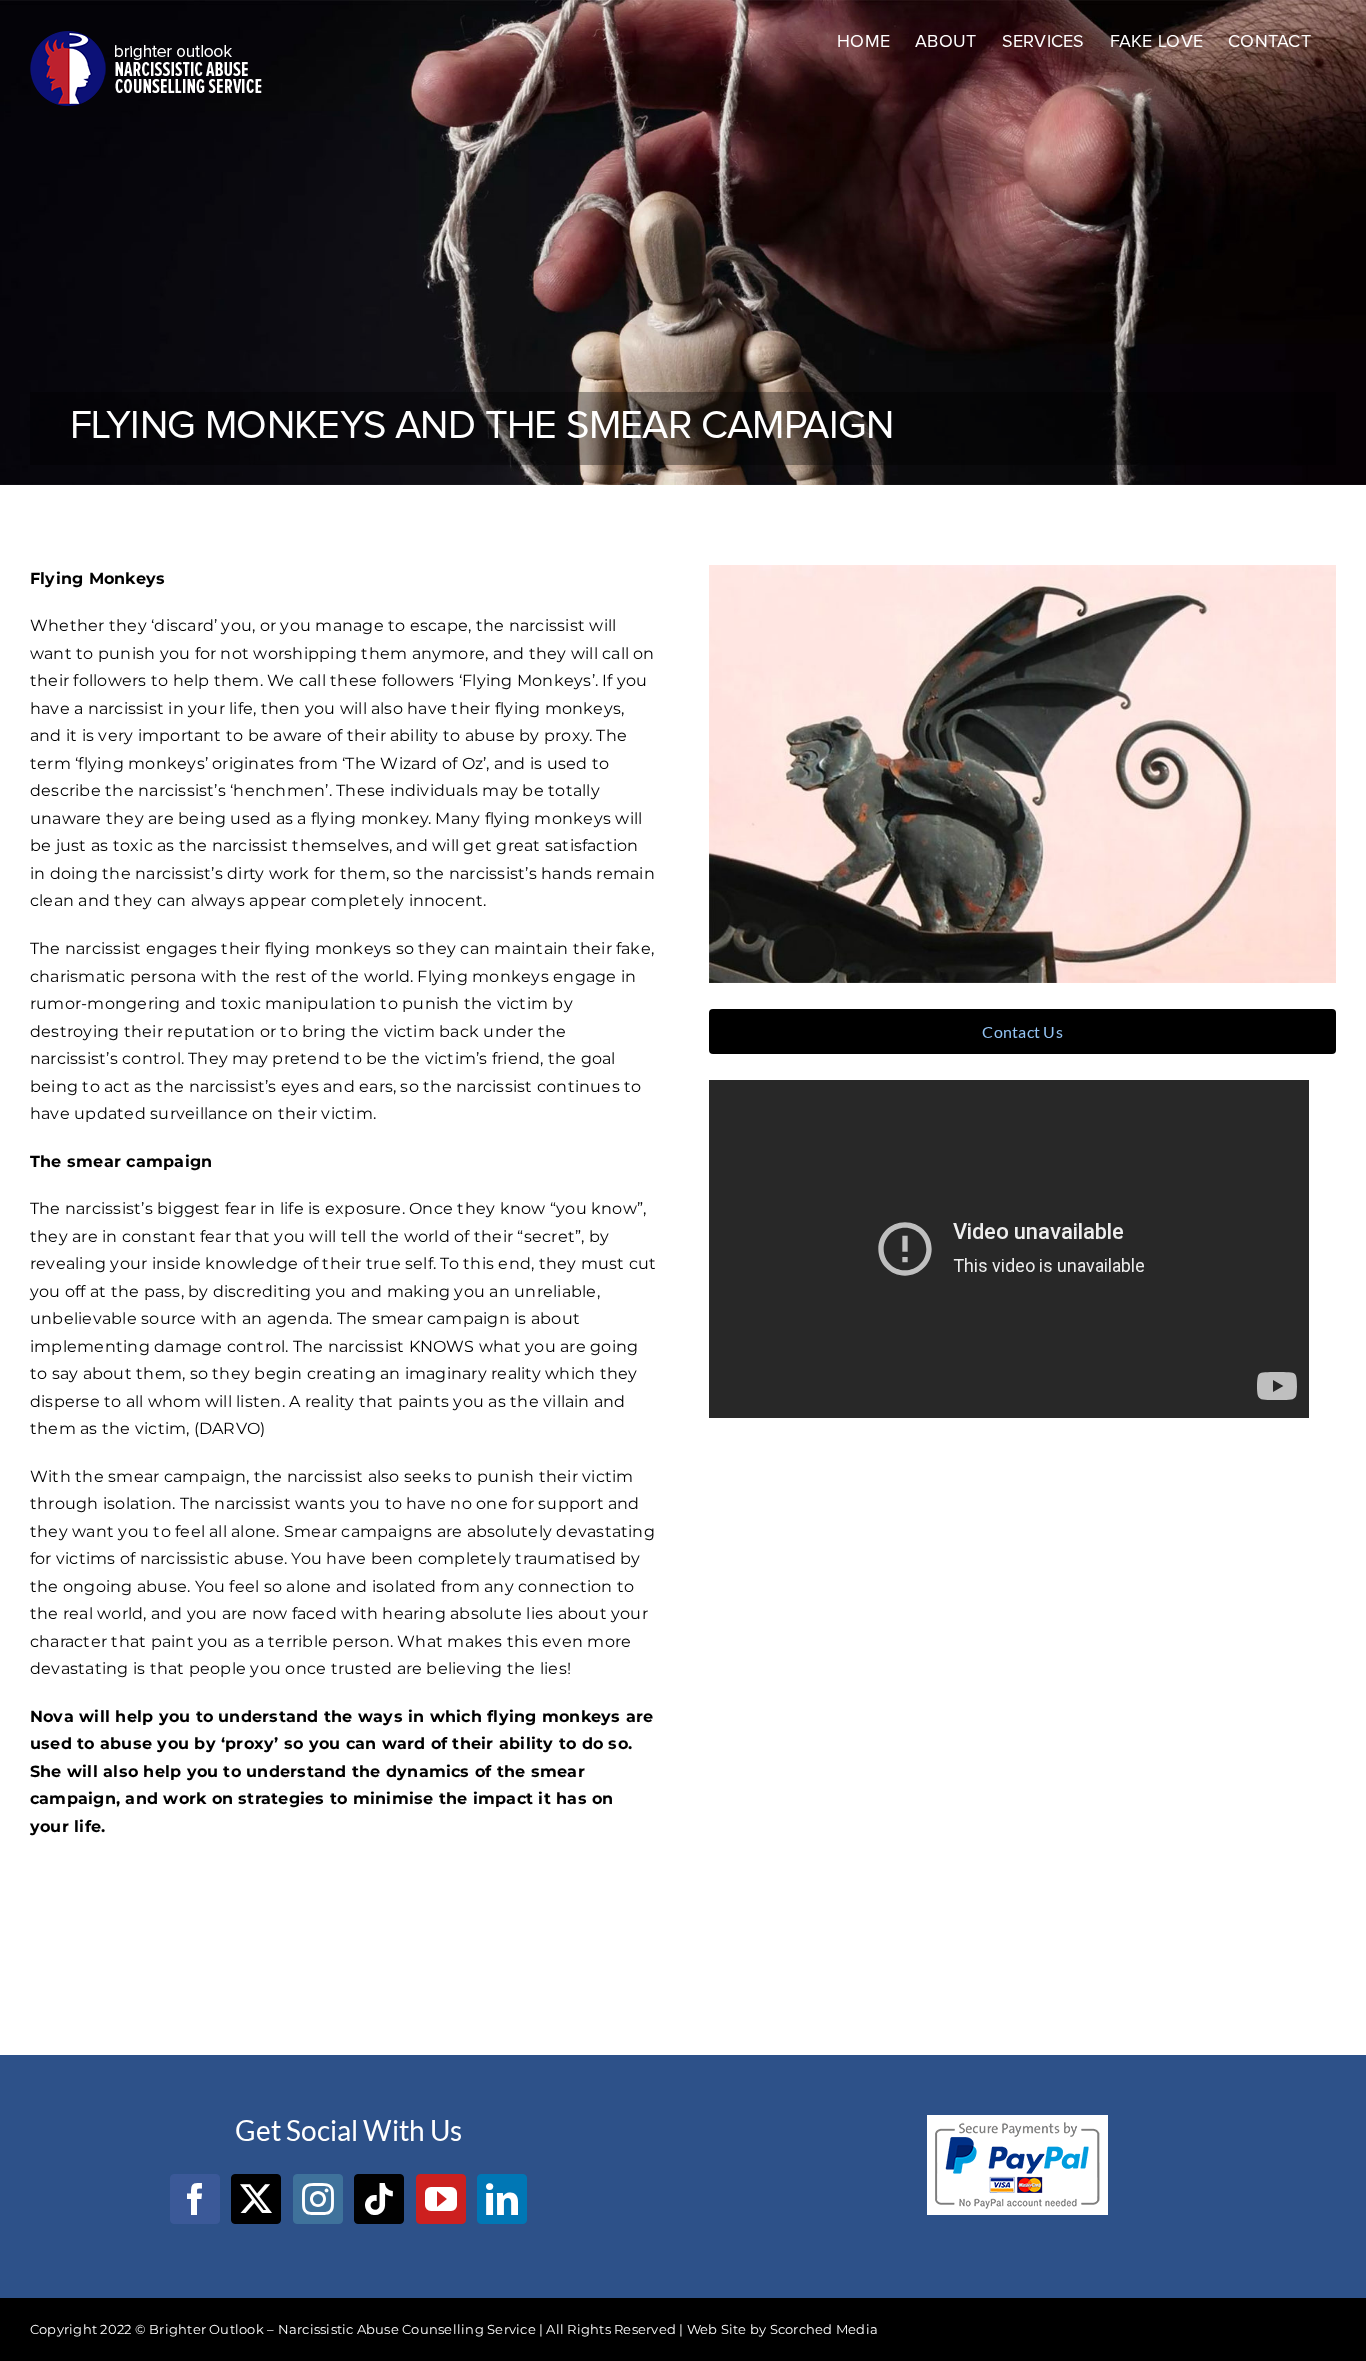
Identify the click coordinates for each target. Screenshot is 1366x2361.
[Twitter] (256, 2199)
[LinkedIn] (502, 2199)
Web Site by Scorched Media (782, 2329)
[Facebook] (195, 2199)
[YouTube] (441, 2199)
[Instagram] (318, 2199)
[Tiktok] (379, 2199)
